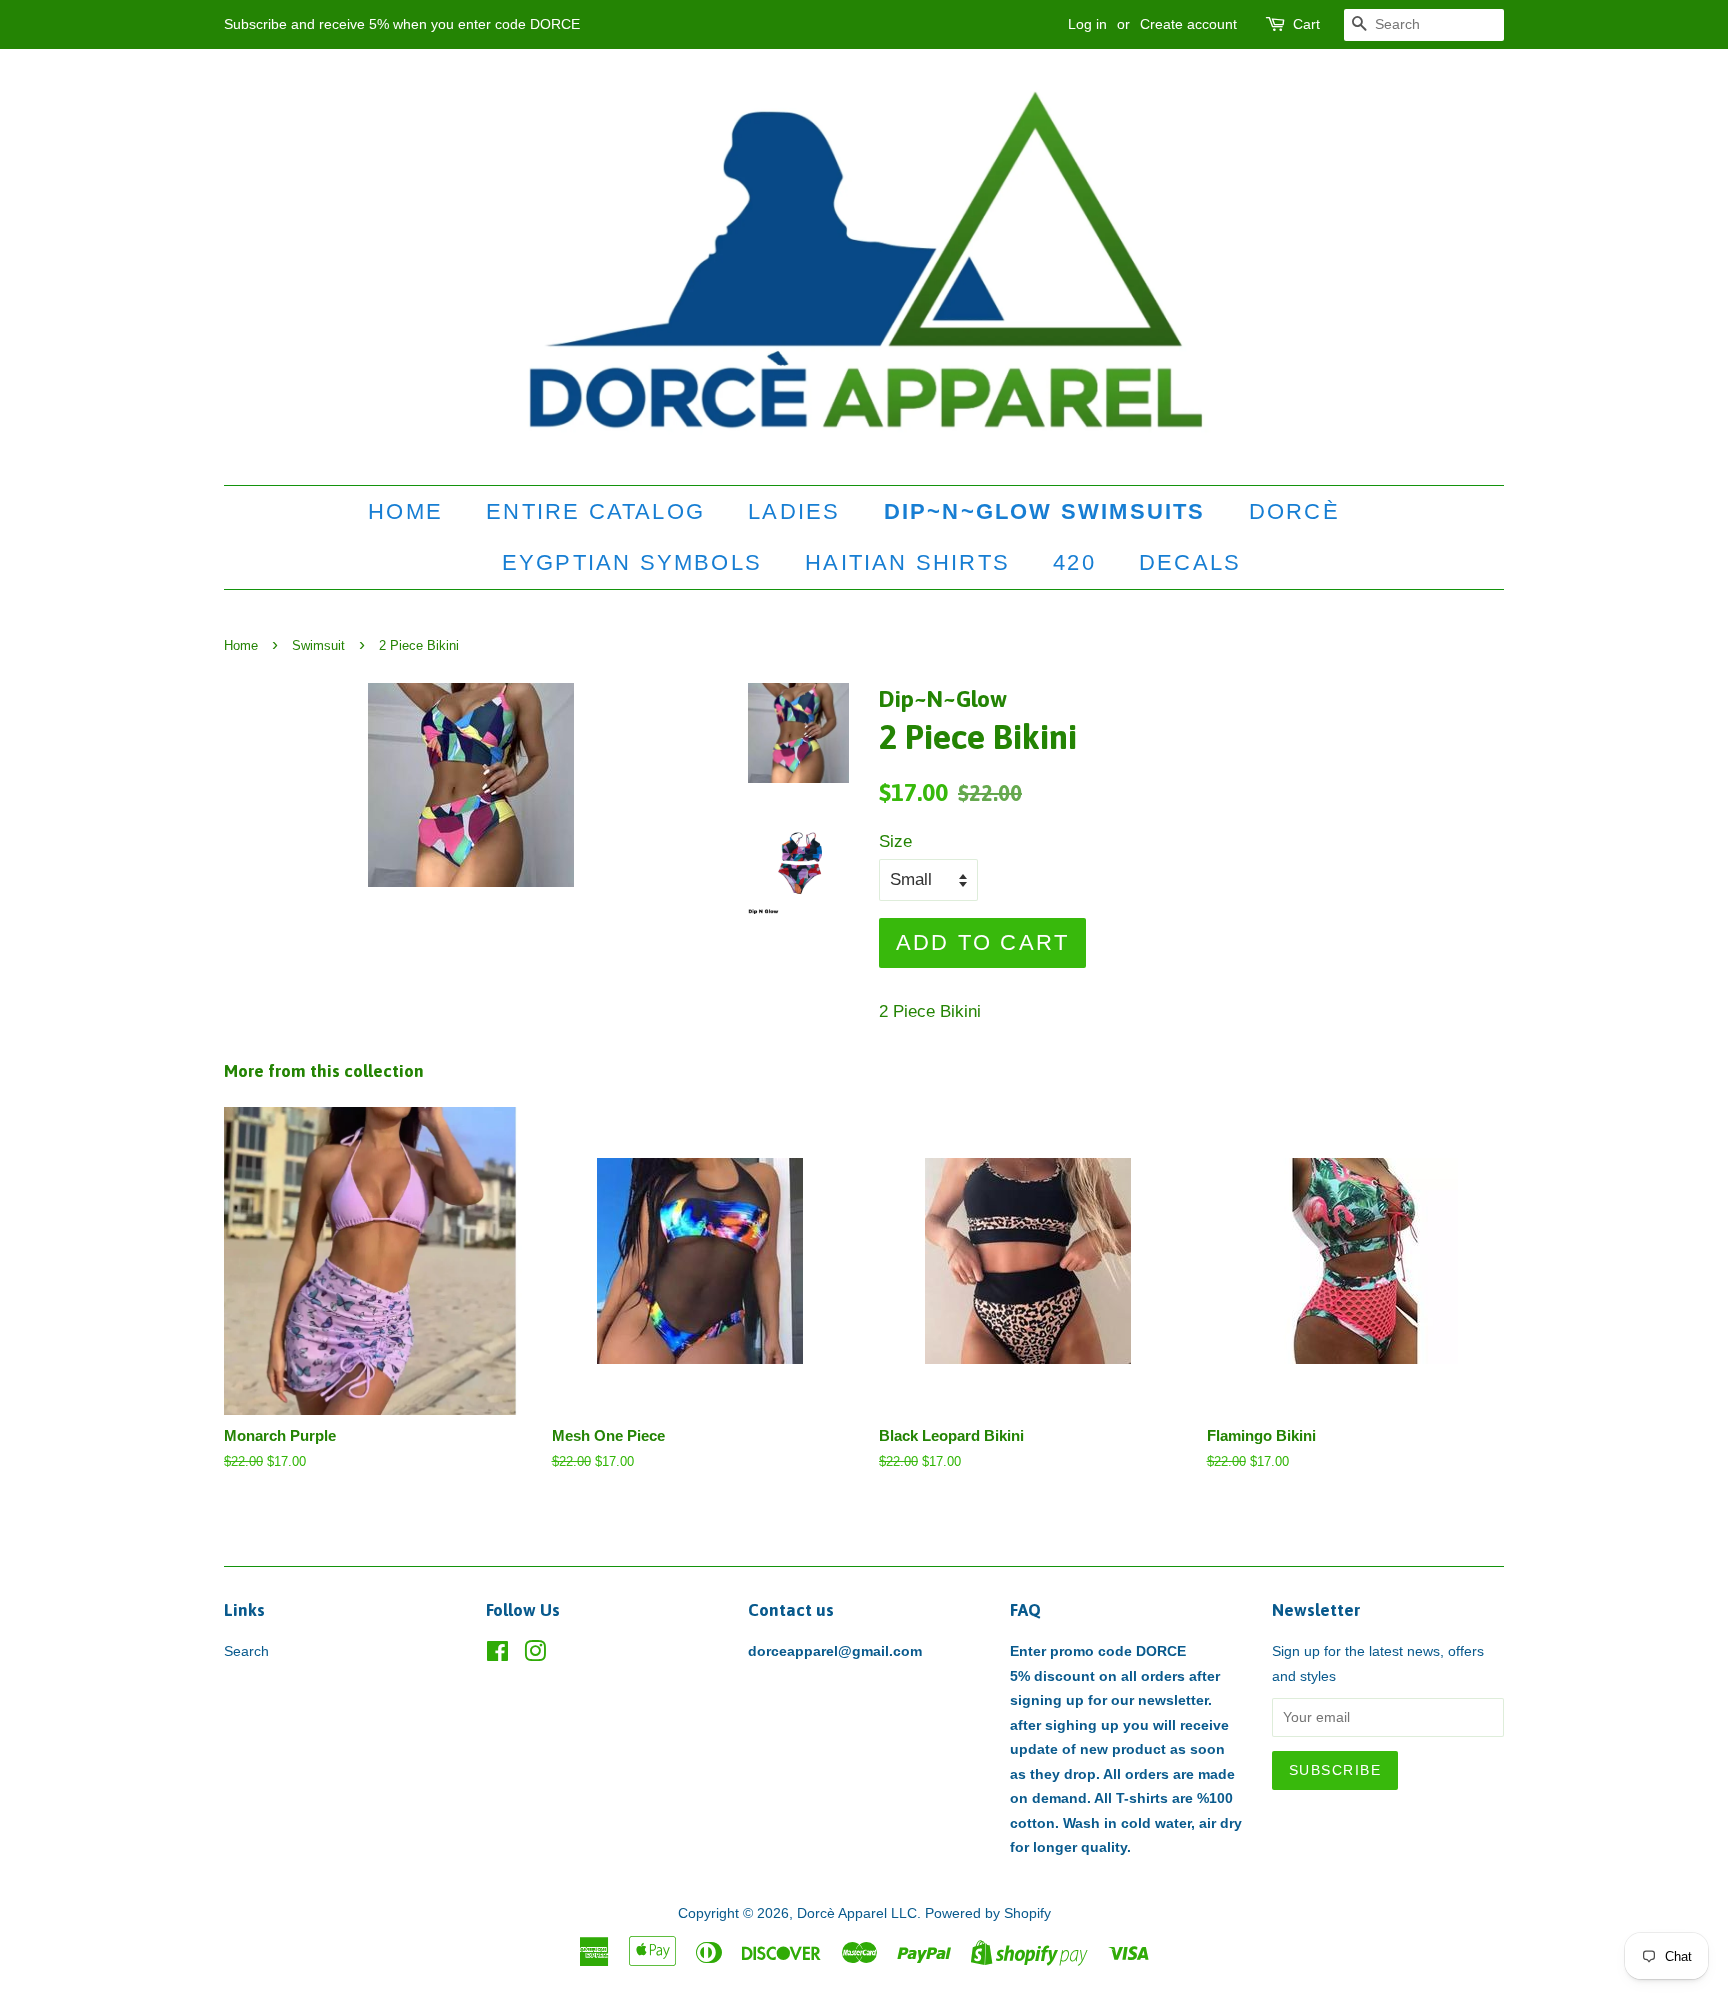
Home (405, 511)
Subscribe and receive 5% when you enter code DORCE (402, 24)
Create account (1188, 24)
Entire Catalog (595, 511)
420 (1074, 562)
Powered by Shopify (988, 1913)
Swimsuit (318, 645)
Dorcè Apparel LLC (857, 1913)
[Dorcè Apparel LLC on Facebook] (497, 1655)
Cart (1306, 24)
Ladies (794, 511)
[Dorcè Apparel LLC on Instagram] (535, 1655)
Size (895, 841)
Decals (1190, 562)
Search (246, 1651)
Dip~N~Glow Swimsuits (1045, 511)
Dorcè (1294, 511)
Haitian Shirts (907, 562)
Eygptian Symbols (632, 562)
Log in (1087, 24)
